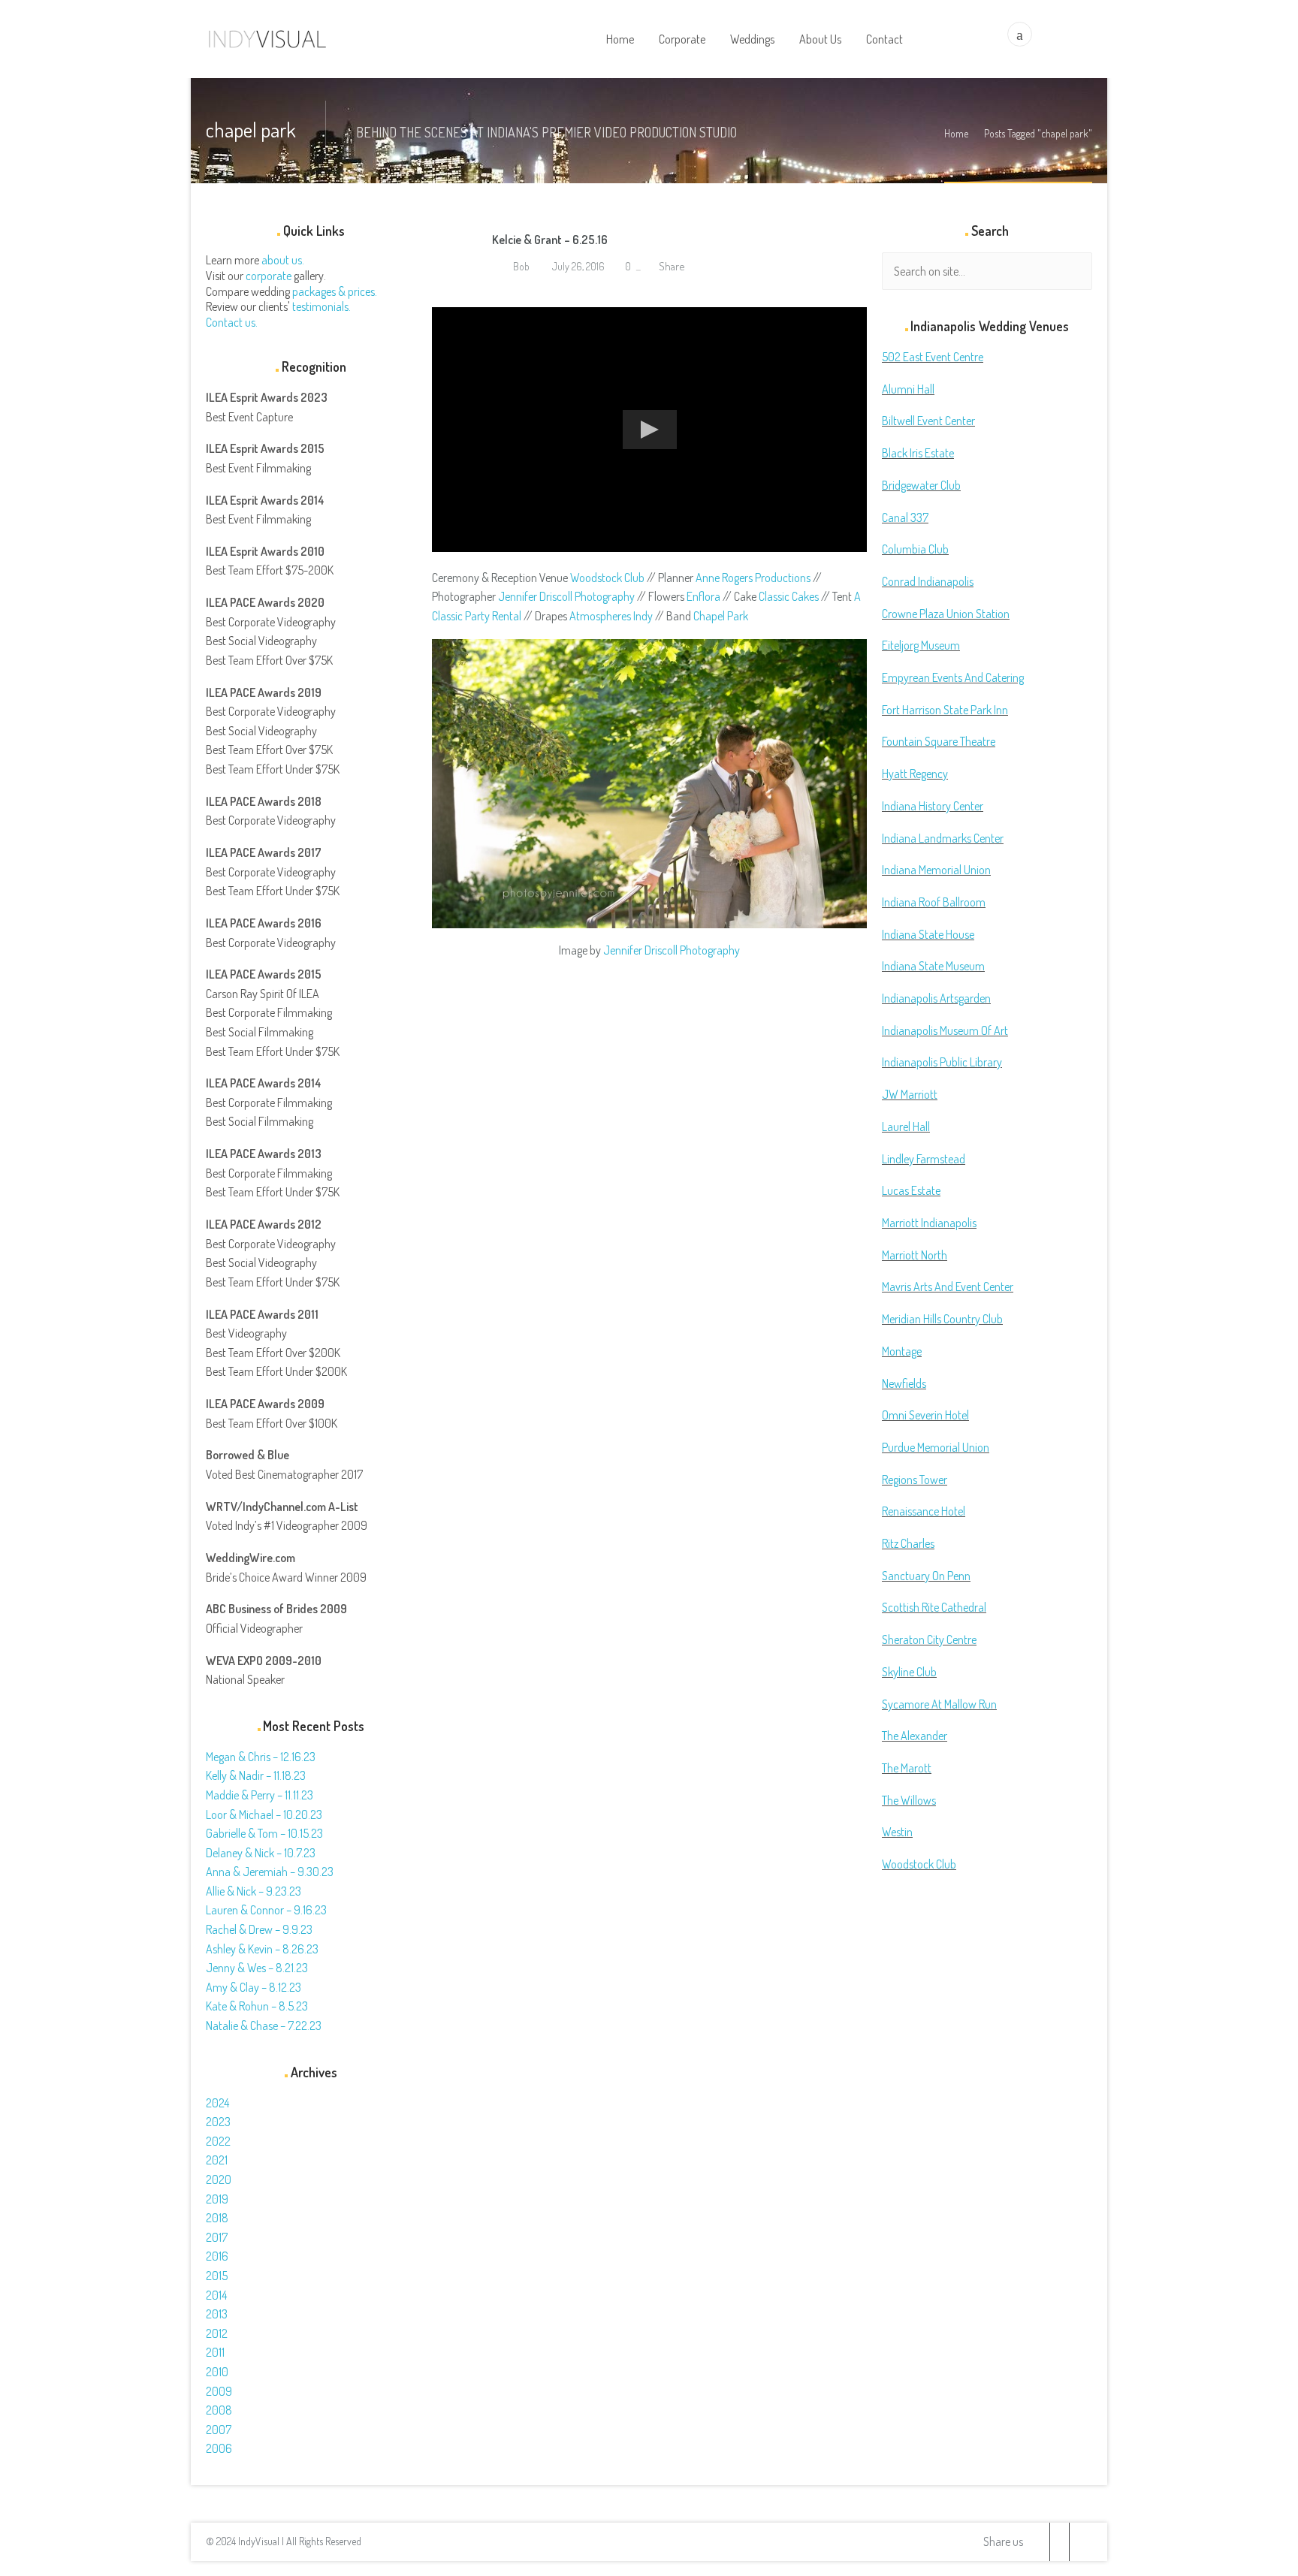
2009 (219, 2391)
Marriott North (915, 1255)
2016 (217, 2256)
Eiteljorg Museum (921, 645)
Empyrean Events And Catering (953, 677)
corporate (269, 276)
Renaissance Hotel (924, 1511)
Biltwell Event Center (928, 421)
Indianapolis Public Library (942, 1062)
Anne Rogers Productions (753, 578)
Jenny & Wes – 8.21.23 (257, 1968)
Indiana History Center (933, 806)
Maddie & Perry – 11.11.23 (260, 1795)
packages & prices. (335, 291)
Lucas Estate (911, 1190)
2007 (219, 2430)
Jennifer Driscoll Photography (566, 596)
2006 (219, 2448)
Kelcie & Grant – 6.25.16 (550, 240)
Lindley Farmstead (924, 1159)
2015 (217, 2276)
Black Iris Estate (918, 453)
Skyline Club (909, 1672)
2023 (218, 2122)
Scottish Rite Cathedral (934, 1607)
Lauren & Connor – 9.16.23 (266, 1910)
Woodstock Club (607, 578)
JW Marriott (910, 1094)
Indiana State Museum (933, 966)
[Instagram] (1079, 2542)
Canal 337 (905, 517)
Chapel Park (721, 616)
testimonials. (321, 306)
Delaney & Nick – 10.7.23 (261, 1853)
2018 (217, 2218)
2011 (215, 2352)
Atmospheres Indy (611, 616)
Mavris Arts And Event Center (948, 1286)
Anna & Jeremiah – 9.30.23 (270, 1872)
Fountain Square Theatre (939, 741)
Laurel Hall (906, 1127)
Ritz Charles (908, 1543)
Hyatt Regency (915, 774)
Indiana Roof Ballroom (934, 902)
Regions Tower (915, 1480)
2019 (217, 2199)
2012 (217, 2333)
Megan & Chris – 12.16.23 (261, 1757)
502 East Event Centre (933, 357)
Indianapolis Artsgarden (936, 998)
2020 (219, 2179)
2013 (217, 2314)
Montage (902, 1351)
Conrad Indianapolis (928, 581)
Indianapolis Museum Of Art (945, 1030)
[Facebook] (1059, 2542)
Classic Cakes (789, 596)
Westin (897, 1832)
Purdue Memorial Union (936, 1447)
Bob (520, 266)
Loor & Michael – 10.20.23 (264, 1814)
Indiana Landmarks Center (943, 838)
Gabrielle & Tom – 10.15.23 (264, 1833)
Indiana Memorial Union (936, 870)
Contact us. (232, 322)
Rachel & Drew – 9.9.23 (259, 1929)
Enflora (703, 596)
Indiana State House (928, 934)
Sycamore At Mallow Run (939, 1704)
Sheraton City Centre (929, 1639)
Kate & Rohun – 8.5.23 (257, 2006)
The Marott (907, 1768)
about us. (283, 260)
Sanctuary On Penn (926, 1576)
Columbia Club (915, 549)
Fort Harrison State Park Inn (945, 710)
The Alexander (915, 1736)
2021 (217, 2160)
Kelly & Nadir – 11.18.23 (256, 1775)
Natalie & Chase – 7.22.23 (264, 2026)
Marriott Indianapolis (929, 1223)
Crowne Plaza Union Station (946, 614)
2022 (218, 2141)
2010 (217, 2372)
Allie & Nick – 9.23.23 (254, 1891)
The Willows (909, 1800)
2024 (217, 2103)
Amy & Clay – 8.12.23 (254, 1987)
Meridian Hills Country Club (942, 1319)
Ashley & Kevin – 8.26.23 (262, 1949)
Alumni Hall (908, 389)
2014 (216, 2295)
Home (956, 133)
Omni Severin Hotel (925, 1415)
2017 (217, 2237)
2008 (219, 2410)
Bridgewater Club (921, 485)
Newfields (904, 1383)
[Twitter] (1040, 2542)
